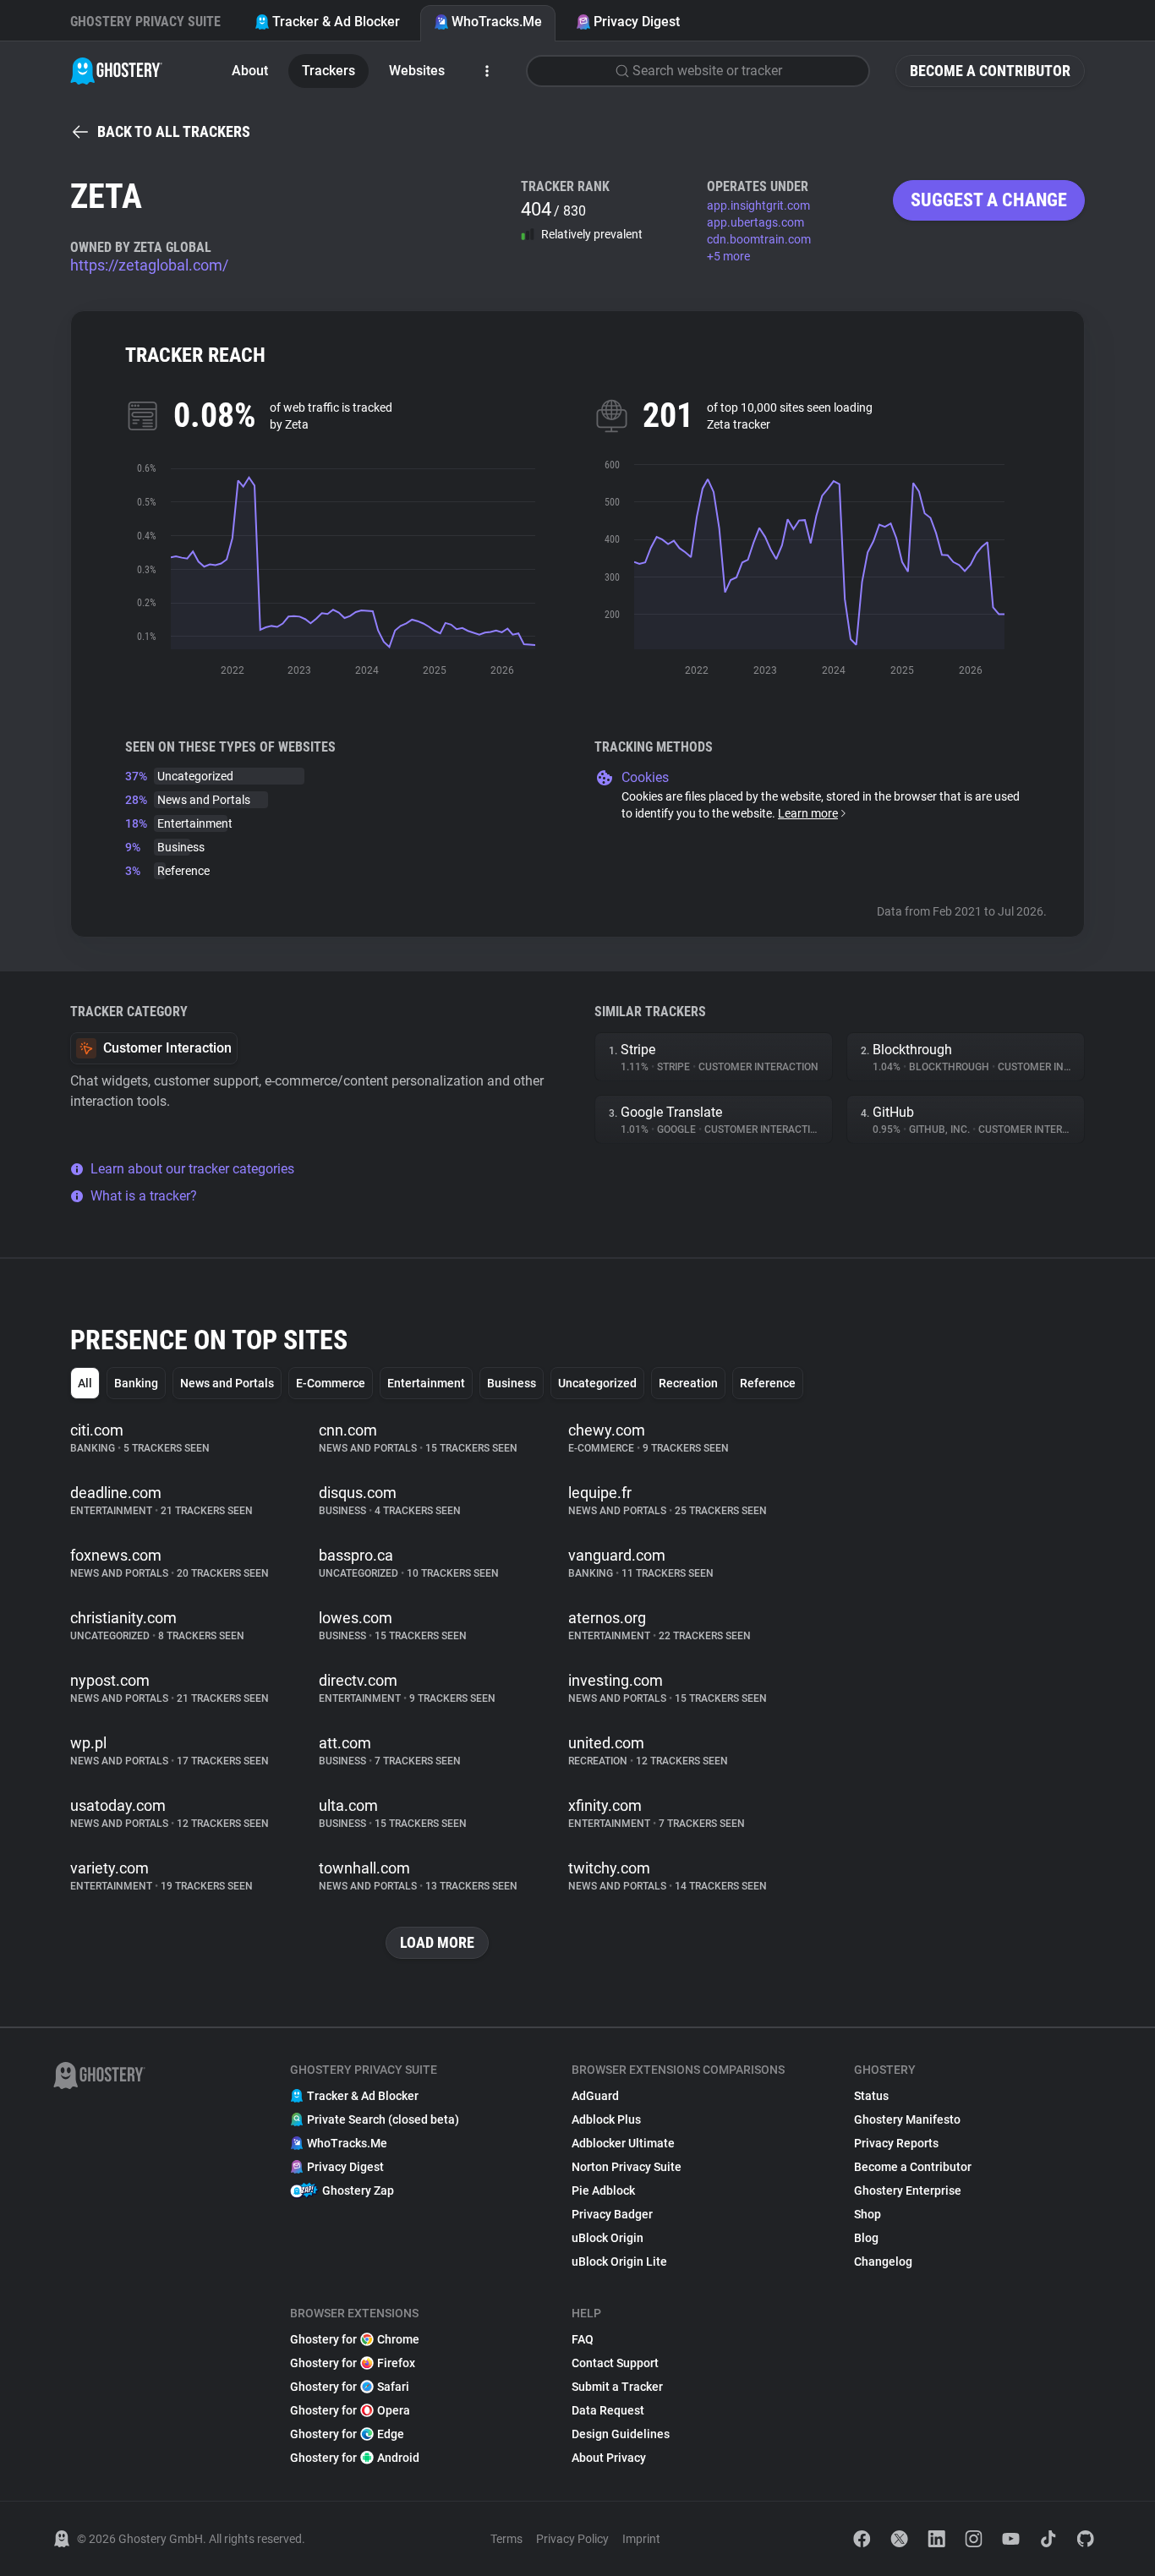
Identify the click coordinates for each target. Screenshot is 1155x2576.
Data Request (608, 2410)
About (250, 71)
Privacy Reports (896, 2143)
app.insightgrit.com (758, 205)
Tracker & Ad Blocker (336, 22)
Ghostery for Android (355, 2458)
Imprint (641, 2539)
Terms (506, 2539)
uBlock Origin (608, 2238)
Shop (868, 2214)
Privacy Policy (572, 2539)
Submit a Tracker (617, 2387)
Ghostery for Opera (350, 2410)
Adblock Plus (606, 2119)
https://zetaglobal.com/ (149, 265)
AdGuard (595, 2096)
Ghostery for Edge (347, 2434)
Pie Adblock (603, 2190)
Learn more (808, 813)
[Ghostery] (116, 71)
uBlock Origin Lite (619, 2262)
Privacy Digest (637, 22)
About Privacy (609, 2458)
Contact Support (615, 2363)
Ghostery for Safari (350, 2387)
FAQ (583, 2339)
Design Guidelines (621, 2434)
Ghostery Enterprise (908, 2190)
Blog (866, 2238)
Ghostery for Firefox (353, 2363)
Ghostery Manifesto (907, 2119)
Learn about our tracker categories (192, 1169)
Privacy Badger (612, 2214)
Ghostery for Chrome (355, 2339)
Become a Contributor (990, 71)
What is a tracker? (144, 1196)
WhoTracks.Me (497, 22)
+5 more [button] (728, 256)
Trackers (328, 71)
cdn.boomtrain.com (759, 239)
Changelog (883, 2262)
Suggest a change (989, 200)
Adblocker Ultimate (623, 2143)
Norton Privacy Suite (627, 2167)
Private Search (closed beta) (383, 2119)
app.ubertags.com (755, 222)
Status (871, 2096)
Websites (417, 71)
